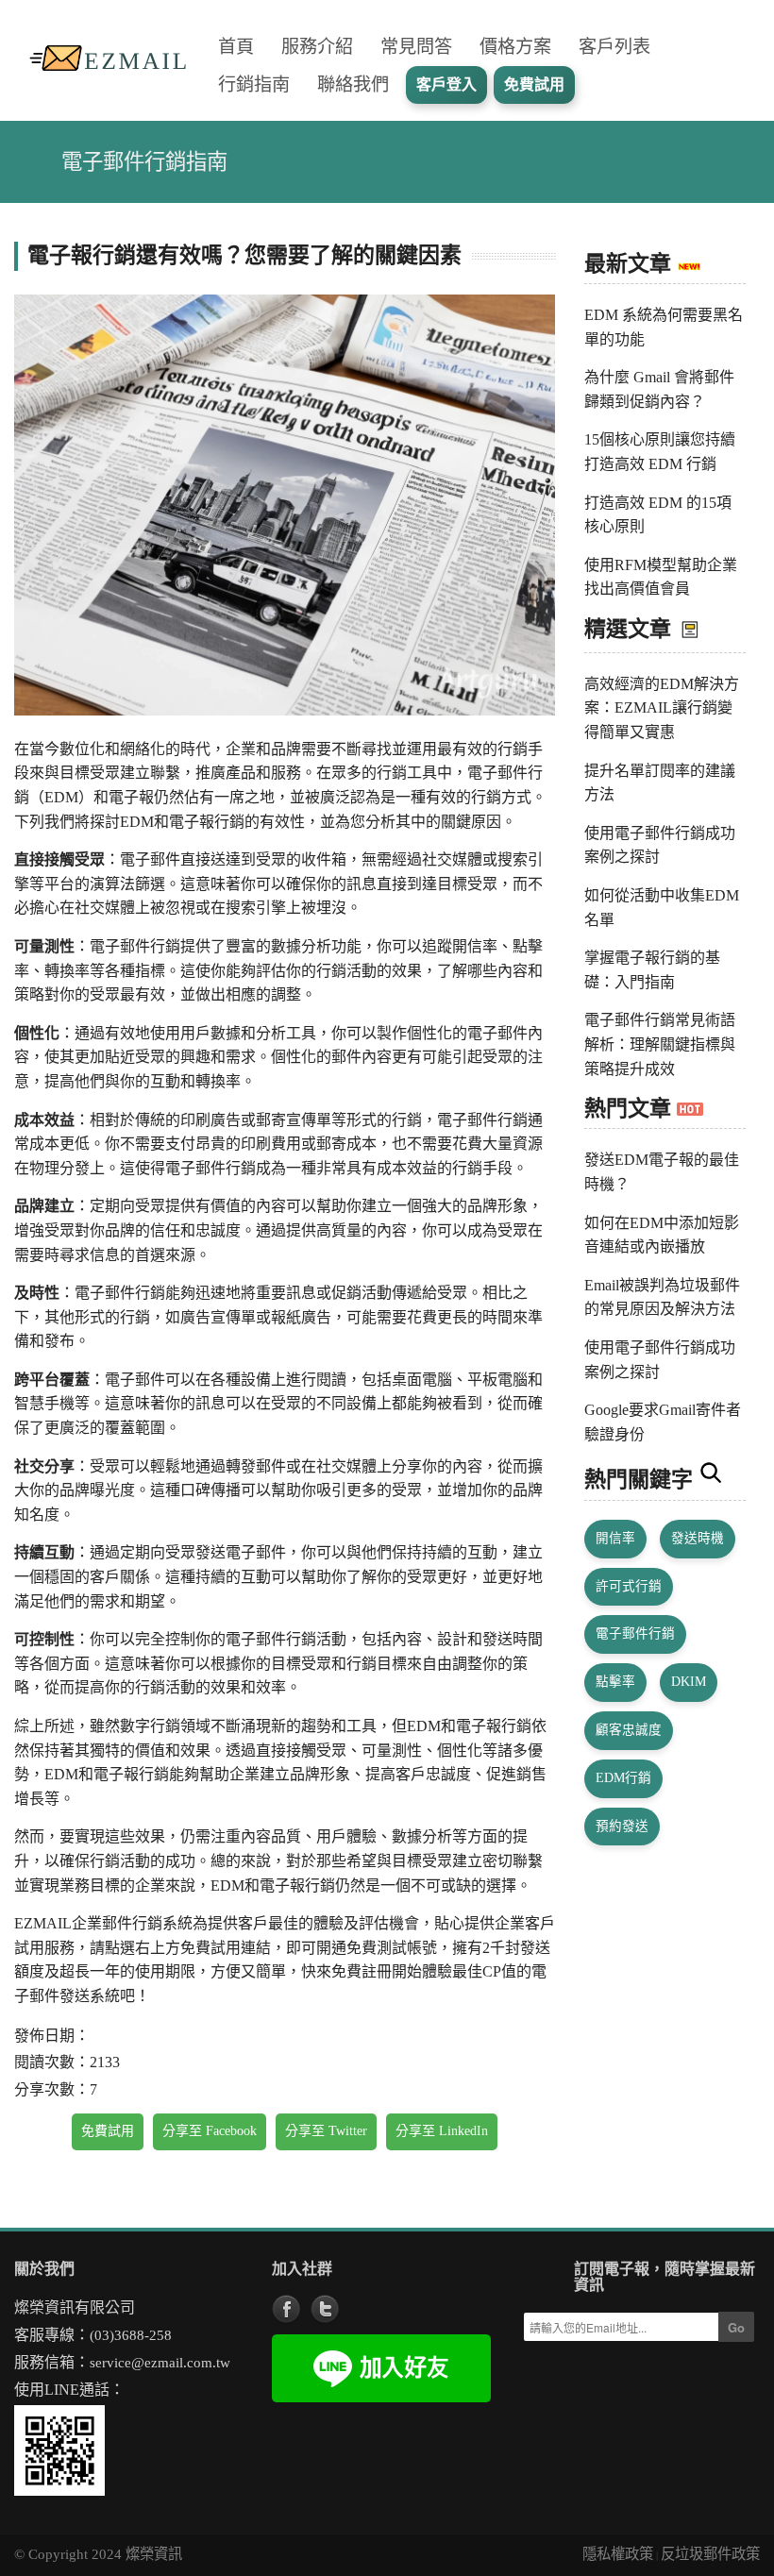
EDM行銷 (623, 1778)
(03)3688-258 (131, 2335)
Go (736, 2327)
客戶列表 (614, 47)
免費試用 (108, 2131)
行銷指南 (254, 84)
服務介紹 (317, 47)
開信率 (615, 1538)
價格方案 (515, 47)
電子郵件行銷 (635, 1633)
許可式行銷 (629, 1586)
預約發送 (622, 1826)
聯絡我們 (353, 84)
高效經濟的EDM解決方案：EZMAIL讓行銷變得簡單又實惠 (662, 708)
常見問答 (416, 47)
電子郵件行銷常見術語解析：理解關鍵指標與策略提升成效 (660, 1044)
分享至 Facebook (210, 2131)
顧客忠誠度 (629, 1730)
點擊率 (615, 1682)
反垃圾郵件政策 (710, 2554)
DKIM (689, 1682)
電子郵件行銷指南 (144, 162)
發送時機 (698, 1538)
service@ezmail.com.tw (160, 2362)
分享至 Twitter (326, 2131)
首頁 (236, 47)
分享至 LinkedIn (442, 2131)
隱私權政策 (618, 2554)
